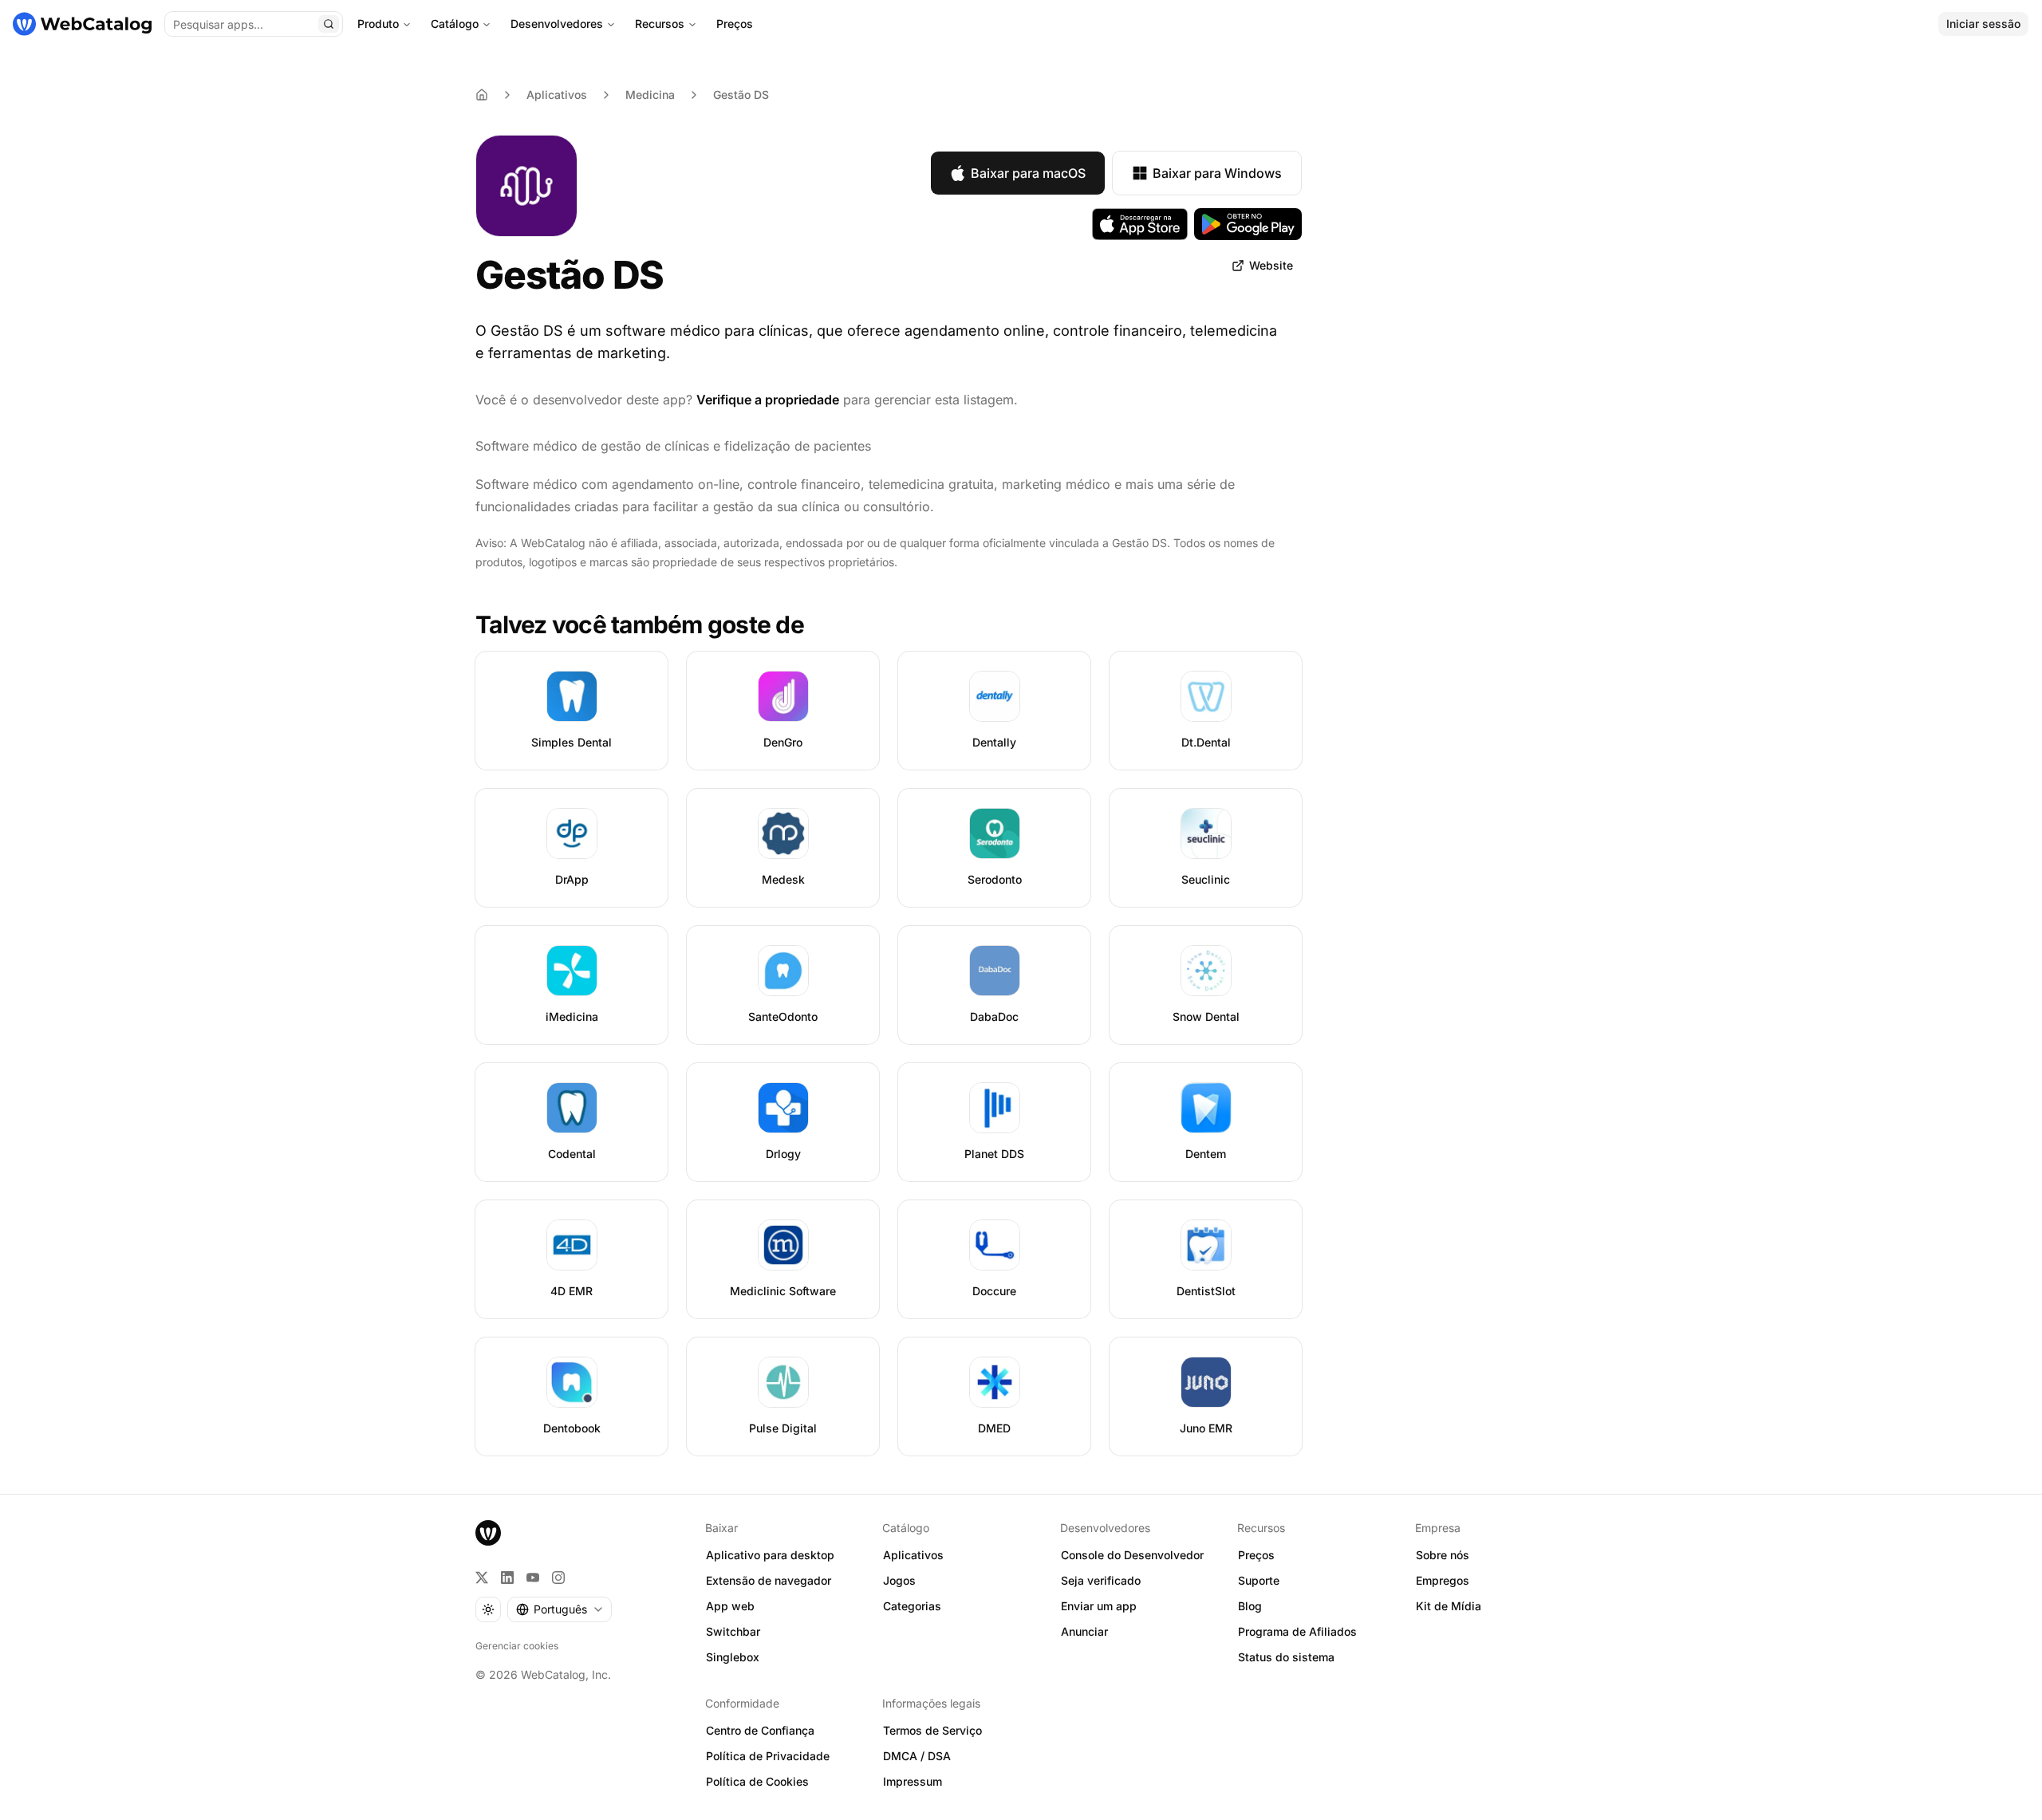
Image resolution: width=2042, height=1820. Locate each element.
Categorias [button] (912, 1606)
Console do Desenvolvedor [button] (1132, 1555)
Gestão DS (741, 95)
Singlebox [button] (733, 1657)
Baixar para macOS (1028, 173)
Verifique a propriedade (768, 400)
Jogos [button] (899, 1580)
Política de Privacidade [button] (768, 1756)
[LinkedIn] (507, 1578)
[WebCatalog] (488, 1533)
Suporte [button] (1259, 1580)
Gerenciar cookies (517, 1646)
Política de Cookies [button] (757, 1781)
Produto (378, 24)
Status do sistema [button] (1286, 1657)
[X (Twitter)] (482, 1578)
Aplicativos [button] (913, 1555)
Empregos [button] (1443, 1580)
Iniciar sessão (1983, 24)
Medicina (650, 95)
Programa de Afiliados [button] (1297, 1631)
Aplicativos (557, 95)
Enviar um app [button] (1099, 1606)
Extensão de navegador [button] (769, 1580)
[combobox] (560, 1609)
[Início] (82, 24)
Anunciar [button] (1084, 1631)
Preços (735, 24)
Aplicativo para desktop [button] (770, 1555)
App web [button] (730, 1606)
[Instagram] (558, 1578)
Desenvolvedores (557, 24)
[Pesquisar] (329, 24)
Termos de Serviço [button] (932, 1730)
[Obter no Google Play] (1248, 224)
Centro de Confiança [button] (760, 1730)
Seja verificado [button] (1101, 1580)
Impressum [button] (913, 1781)
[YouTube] (533, 1578)
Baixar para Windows (1217, 173)
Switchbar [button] (733, 1631)
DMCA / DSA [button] (917, 1756)
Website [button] (1271, 265)
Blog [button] (1250, 1606)
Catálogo (455, 24)
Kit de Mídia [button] (1449, 1606)
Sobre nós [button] (1443, 1555)
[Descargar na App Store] (1140, 224)
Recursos (660, 24)
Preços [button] (1256, 1555)
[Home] (482, 95)
